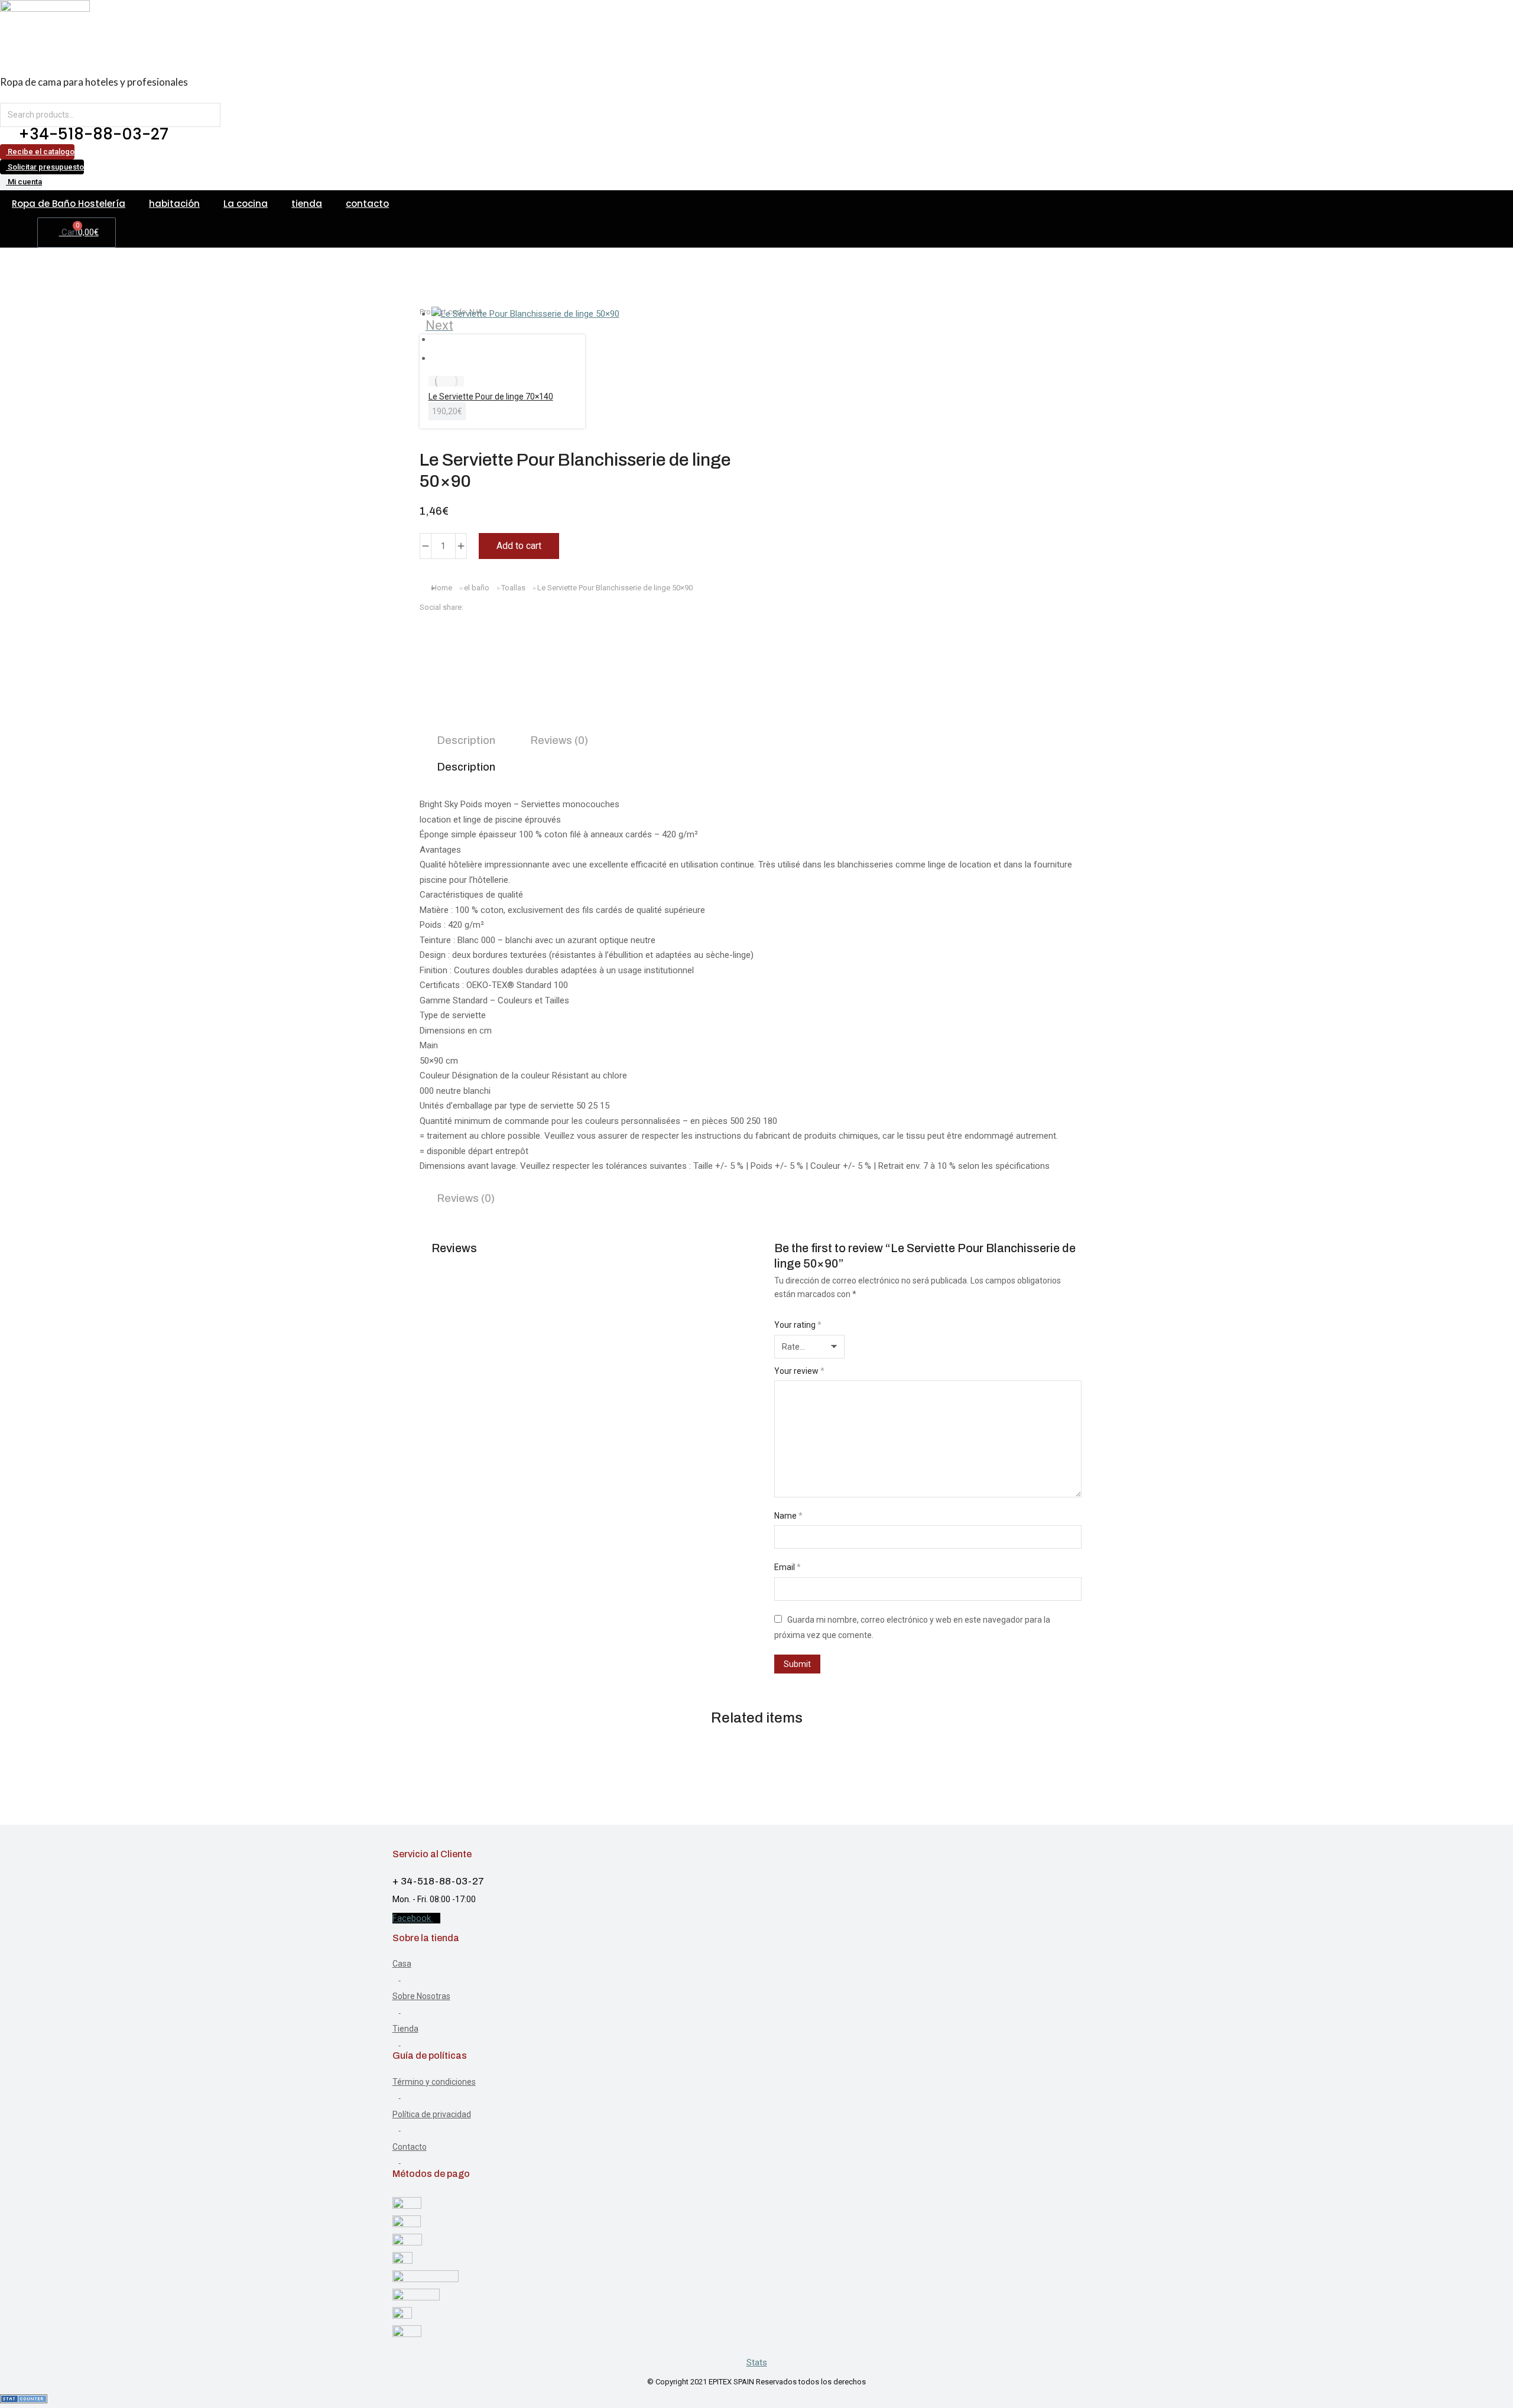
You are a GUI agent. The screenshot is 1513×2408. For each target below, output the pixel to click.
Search (208, 115)
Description (466, 740)
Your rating (798, 1325)
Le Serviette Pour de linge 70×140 (491, 397)
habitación (174, 204)
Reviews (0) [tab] (466, 1198)
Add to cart (519, 546)
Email (788, 1567)
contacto (367, 204)
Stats (757, 2362)
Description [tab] (466, 767)
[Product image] (446, 381)
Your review (799, 1371)
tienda (307, 204)
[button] (588, 628)
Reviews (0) (559, 740)
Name (788, 1516)
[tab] (466, 742)
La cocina (246, 204)
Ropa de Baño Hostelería (69, 204)
